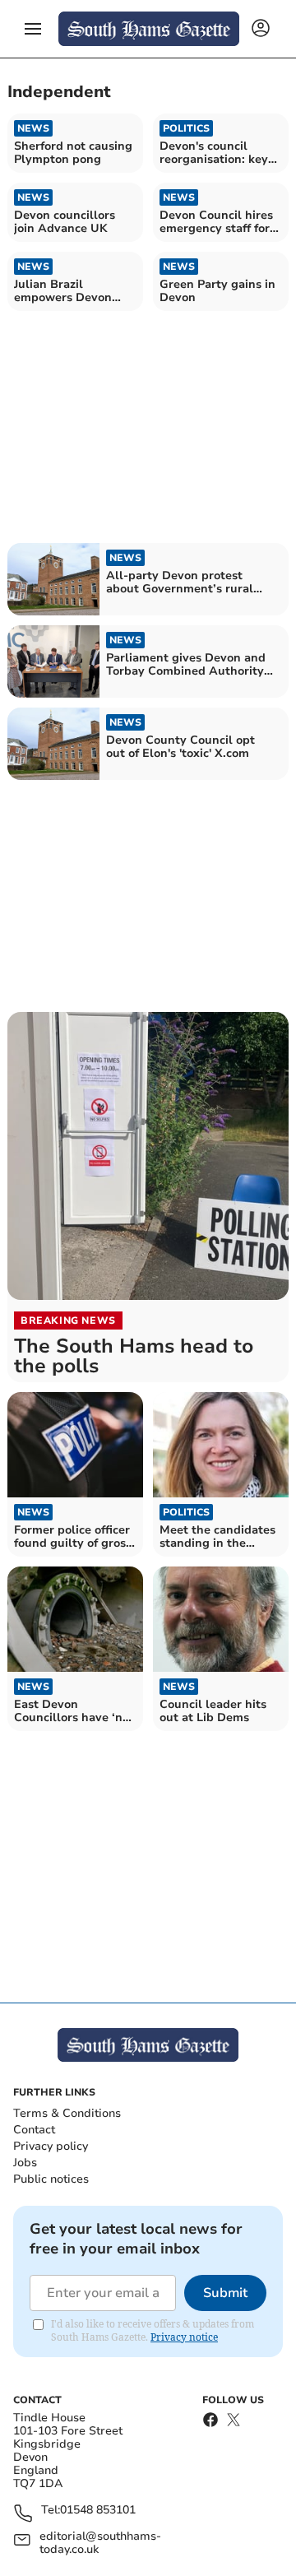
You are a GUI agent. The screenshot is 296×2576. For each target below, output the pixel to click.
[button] (33, 29)
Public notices (51, 2179)
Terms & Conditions (67, 2113)
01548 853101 (98, 2511)
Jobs (25, 2163)
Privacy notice (184, 2337)
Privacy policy (51, 2146)
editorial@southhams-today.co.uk (100, 2543)
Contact (34, 2130)
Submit (225, 2293)
